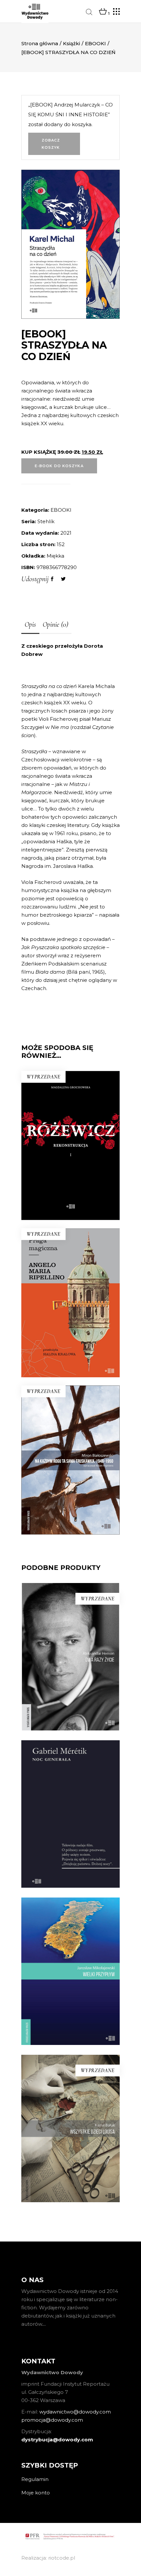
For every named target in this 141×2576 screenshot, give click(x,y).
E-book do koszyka (59, 466)
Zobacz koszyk (51, 144)
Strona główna (40, 43)
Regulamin (35, 2479)
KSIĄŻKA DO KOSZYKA (70, 1864)
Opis (30, 624)
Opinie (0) (55, 624)
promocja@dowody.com (52, 2420)
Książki (71, 43)
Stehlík (46, 521)
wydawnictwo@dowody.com (75, 2412)
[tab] (30, 625)
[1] (103, 12)
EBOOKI (95, 43)
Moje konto (36, 2493)
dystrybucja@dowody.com (57, 2440)
